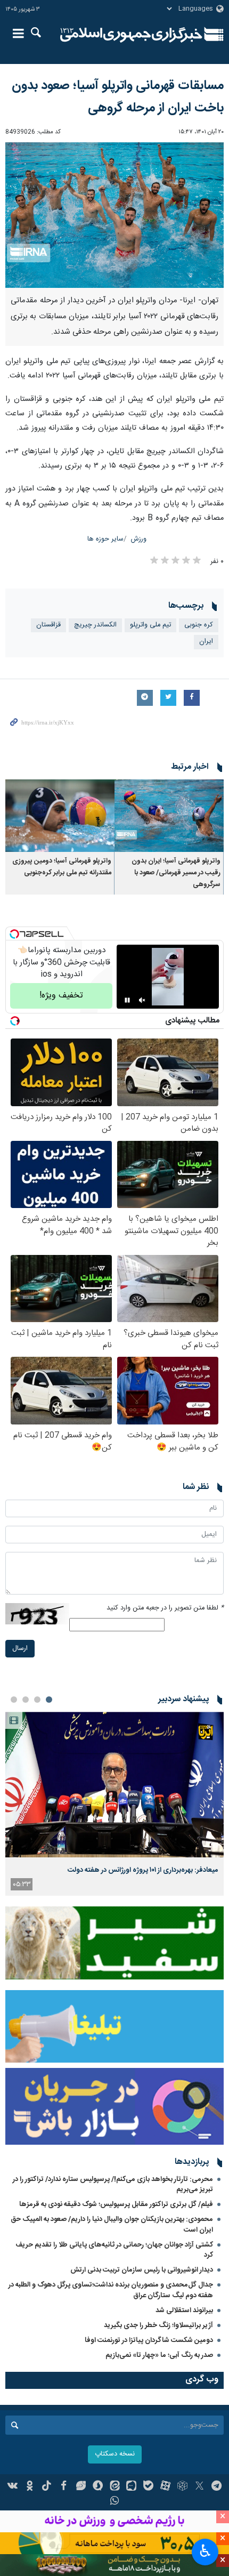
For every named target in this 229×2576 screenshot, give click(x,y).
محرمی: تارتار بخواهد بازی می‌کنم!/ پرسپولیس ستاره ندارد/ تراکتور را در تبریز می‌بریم (113, 2184)
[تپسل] (14, 934)
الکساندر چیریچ (95, 625)
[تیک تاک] (47, 2487)
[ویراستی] (81, 2487)
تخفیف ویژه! (61, 996)
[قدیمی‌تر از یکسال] (169, 816)
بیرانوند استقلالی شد (184, 2311)
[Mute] (142, 1000)
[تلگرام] (216, 2487)
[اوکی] (30, 2487)
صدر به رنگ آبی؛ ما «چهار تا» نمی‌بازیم (159, 2355)
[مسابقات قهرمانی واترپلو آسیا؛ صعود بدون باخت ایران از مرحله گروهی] (114, 215)
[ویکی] (13, 2487)
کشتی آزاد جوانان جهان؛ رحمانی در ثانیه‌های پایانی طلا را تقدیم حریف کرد (114, 2250)
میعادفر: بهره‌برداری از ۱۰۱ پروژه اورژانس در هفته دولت (143, 1870)
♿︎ (205, 2551)
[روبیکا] (182, 2487)
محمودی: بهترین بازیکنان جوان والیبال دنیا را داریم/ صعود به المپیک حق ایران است (112, 2224)
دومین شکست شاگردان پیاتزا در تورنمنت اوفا (149, 2340)
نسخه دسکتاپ (115, 2454)
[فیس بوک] (64, 2487)
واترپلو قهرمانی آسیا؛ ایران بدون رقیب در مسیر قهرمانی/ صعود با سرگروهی (176, 873)
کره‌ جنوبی (199, 625)
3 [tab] (26, 1700)
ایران (206, 642)
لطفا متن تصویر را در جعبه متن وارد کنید (165, 1608)
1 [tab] (49, 1700)
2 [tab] (37, 1700)
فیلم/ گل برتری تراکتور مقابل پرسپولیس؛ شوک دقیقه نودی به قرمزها (116, 2204)
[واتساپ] (115, 2502)
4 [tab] (14, 1700)
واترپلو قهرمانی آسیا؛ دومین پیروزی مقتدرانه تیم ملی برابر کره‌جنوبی (62, 867)
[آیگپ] (131, 2487)
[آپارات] (165, 2487)
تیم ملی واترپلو (150, 625)
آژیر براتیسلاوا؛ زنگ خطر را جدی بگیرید (158, 2325)
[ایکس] (199, 2487)
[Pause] (127, 1000)
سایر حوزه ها (105, 539)
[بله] (148, 2487)
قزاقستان (48, 625)
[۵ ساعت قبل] (114, 1785)
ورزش (139, 539)
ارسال (20, 1649)
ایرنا (131, 35)
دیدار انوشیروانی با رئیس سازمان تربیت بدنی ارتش (141, 2270)
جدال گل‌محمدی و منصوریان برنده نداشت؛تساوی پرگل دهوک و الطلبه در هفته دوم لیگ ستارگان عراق (111, 2290)
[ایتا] (115, 2487)
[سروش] (98, 2487)
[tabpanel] (114, 1804)
